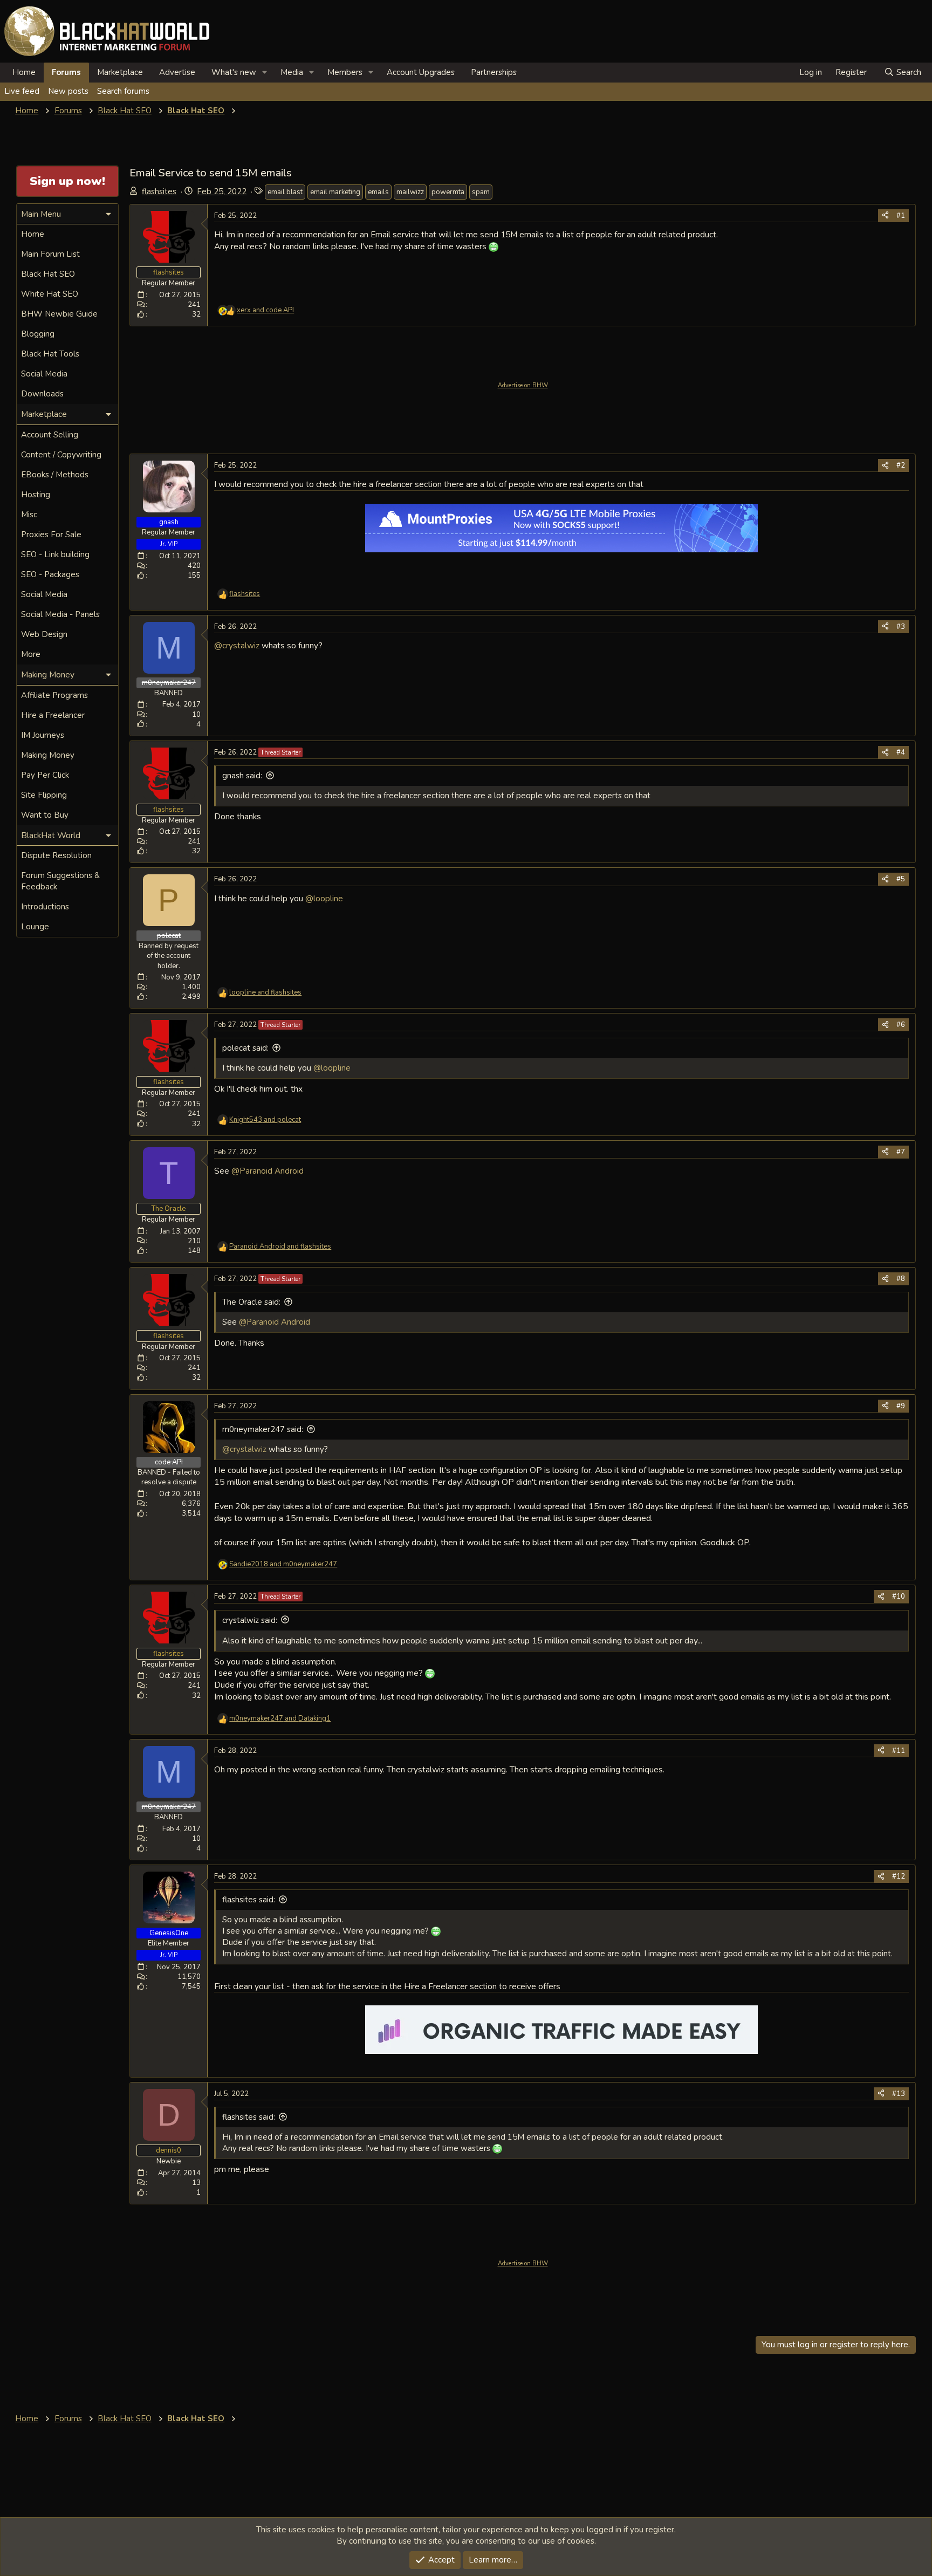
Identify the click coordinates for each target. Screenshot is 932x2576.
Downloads (42, 394)
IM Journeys (43, 735)
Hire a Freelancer (53, 715)
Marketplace (120, 72)
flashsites (159, 191)
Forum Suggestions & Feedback (60, 881)
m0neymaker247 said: (263, 1429)
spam (481, 192)
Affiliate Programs (54, 695)
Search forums (123, 91)
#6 (901, 1025)
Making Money (48, 755)
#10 (899, 1597)
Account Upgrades (421, 72)
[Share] (885, 216)
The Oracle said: (251, 1302)
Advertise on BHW (523, 385)
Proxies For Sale (51, 535)
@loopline (324, 898)
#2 (901, 465)
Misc (29, 515)
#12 (899, 1876)
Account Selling (50, 435)
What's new (234, 72)
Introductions (45, 907)
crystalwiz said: (250, 1620)
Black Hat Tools (50, 354)
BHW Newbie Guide (59, 314)
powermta (448, 192)
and (265, 310)
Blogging (38, 334)
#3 (901, 627)
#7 (901, 1152)
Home (24, 72)
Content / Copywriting (61, 455)
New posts (68, 91)
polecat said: (245, 1048)
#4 (901, 752)
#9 (901, 1406)
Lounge (35, 927)
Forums (66, 72)
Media (292, 72)
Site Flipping (44, 795)
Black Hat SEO (48, 274)
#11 (899, 1751)
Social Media (44, 374)
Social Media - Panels (60, 614)
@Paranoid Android (268, 1171)
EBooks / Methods (55, 475)
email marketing (335, 192)
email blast (285, 192)
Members (345, 72)
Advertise (177, 72)
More (31, 654)
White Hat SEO (50, 294)
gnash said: (242, 776)
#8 (901, 1279)
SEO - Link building (55, 554)
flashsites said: (249, 1900)
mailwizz (410, 192)
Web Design (44, 634)
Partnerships (494, 72)
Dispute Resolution (56, 855)
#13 (899, 2094)
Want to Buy (45, 815)
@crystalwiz (237, 645)
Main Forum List (50, 254)
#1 (901, 216)
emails (378, 192)
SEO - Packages (50, 574)
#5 (901, 879)
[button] (265, 73)
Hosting (36, 495)
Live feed (22, 91)
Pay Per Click (45, 775)
